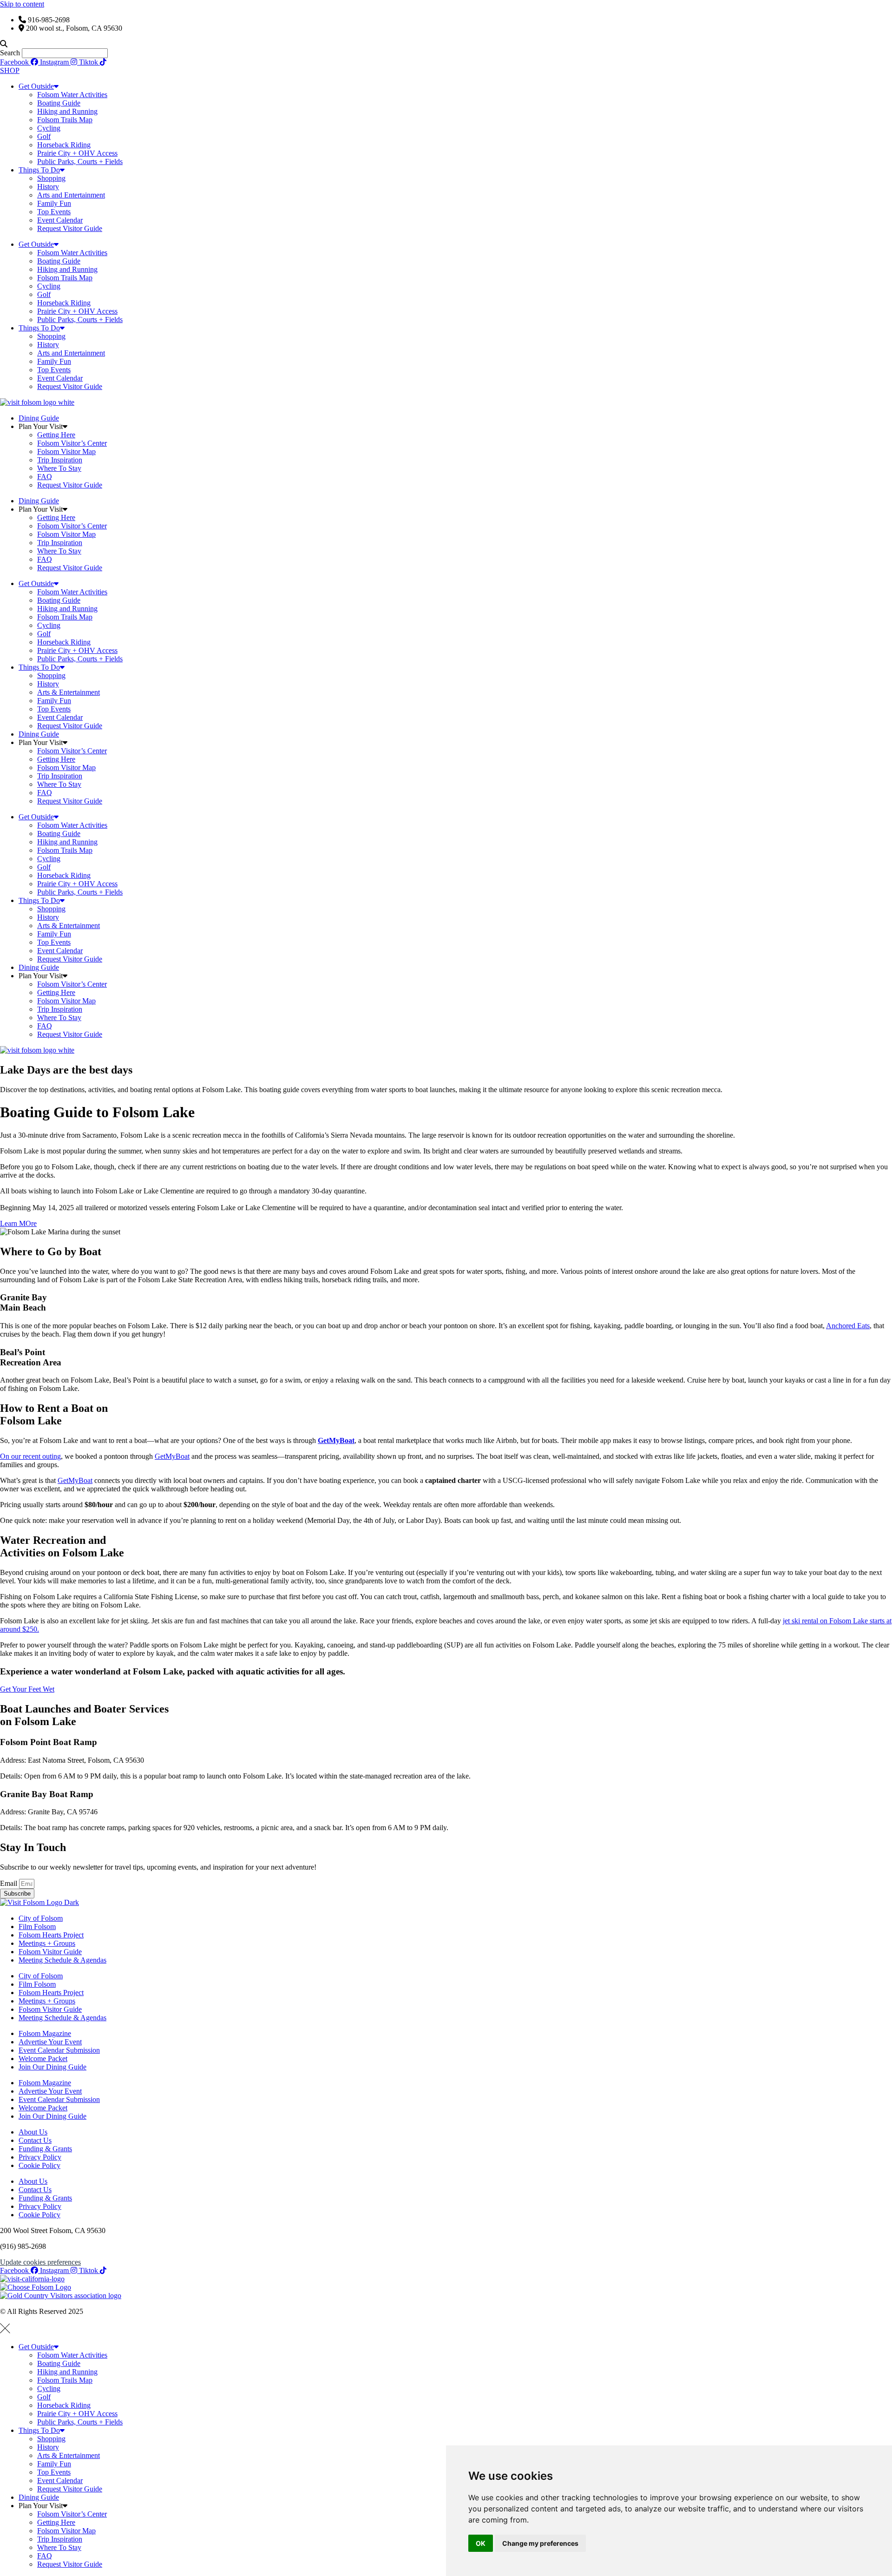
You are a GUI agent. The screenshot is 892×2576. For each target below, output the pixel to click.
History (48, 187)
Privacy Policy (40, 2157)
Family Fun (54, 203)
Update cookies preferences (40, 2262)
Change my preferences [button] (540, 2543)
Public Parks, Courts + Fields (80, 161)
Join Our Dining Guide (52, 2067)
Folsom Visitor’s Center (72, 443)
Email (10, 1883)
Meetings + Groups (47, 1943)
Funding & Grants (45, 2149)
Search (10, 53)
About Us (33, 2132)
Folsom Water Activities (72, 95)
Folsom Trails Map (65, 120)
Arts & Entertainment (69, 692)
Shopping (51, 178)
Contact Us (35, 2140)
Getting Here (56, 435)
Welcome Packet (43, 2059)
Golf (44, 136)
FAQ (45, 477)
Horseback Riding (64, 145)
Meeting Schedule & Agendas (62, 1960)
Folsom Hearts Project (51, 1935)
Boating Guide (59, 103)
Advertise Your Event (50, 2042)
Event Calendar (60, 220)
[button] (446, 44)
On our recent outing (30, 1456)
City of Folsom (41, 1918)
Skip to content (22, 4)
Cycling (49, 128)
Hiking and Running (67, 111)
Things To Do (39, 170)
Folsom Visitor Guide (50, 1952)
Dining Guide (39, 418)
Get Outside (36, 86)
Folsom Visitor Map (66, 451)
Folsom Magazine (45, 2033)
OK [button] (481, 2543)
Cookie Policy (39, 2165)
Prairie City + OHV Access (77, 153)
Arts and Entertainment (71, 195)
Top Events (54, 212)
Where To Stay (59, 468)
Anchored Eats (848, 1326)
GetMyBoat (172, 1456)
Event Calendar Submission (59, 2050)
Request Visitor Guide (70, 228)
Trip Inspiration (60, 460)
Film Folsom (37, 1927)
